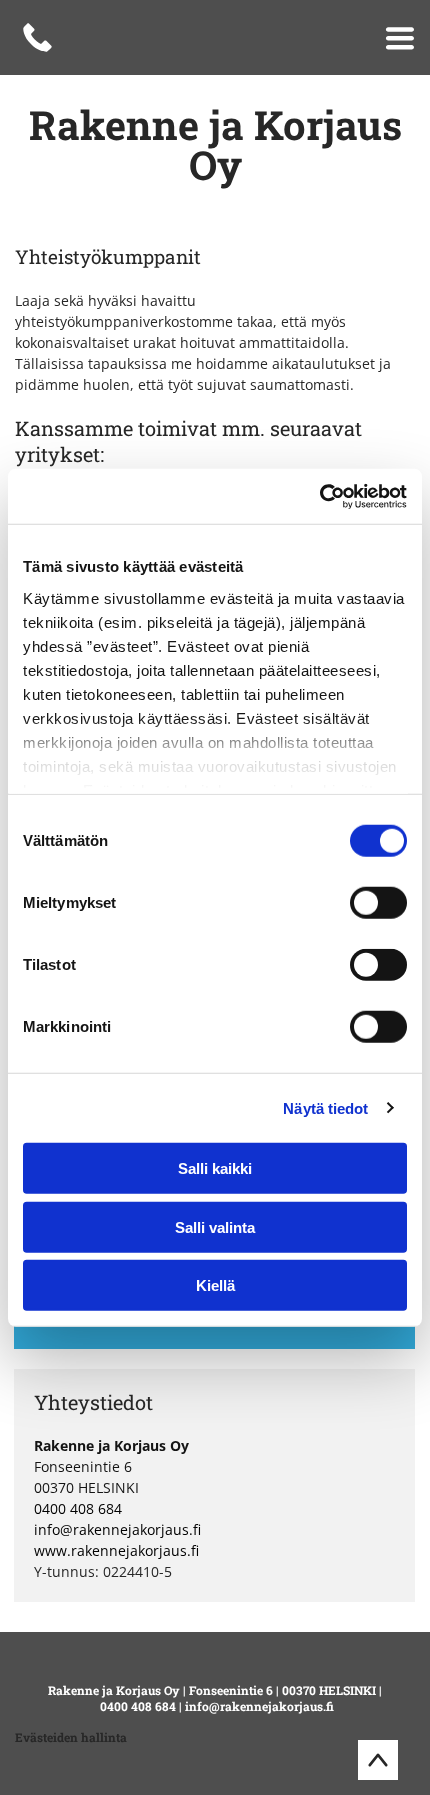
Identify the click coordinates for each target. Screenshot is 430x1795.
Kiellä (215, 1285)
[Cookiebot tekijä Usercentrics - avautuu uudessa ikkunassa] (319, 496)
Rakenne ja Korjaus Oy (114, 1690)
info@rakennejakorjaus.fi (117, 1529)
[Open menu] (400, 38)
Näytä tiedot (325, 1107)
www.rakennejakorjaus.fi (116, 1550)
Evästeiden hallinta (71, 1737)
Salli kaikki (215, 1168)
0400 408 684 (78, 1508)
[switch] (378, 903)
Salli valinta (215, 1226)
